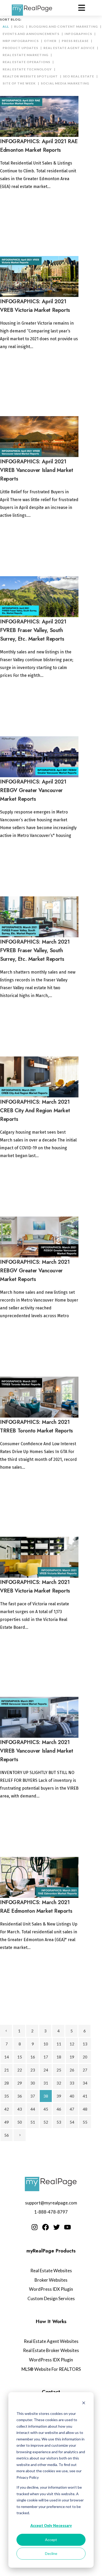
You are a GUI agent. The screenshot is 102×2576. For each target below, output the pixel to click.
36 (20, 2096)
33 (72, 2083)
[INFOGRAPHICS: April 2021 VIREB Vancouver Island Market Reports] (39, 437)
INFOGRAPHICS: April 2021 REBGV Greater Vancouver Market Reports (33, 790)
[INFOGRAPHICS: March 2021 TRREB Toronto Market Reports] (39, 1397)
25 (59, 2070)
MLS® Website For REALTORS (51, 2369)
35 (7, 2096)
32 (59, 2083)
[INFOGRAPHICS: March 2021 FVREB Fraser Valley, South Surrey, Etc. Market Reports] (39, 917)
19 (72, 2057)
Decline (51, 2553)
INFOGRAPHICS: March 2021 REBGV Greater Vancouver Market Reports (35, 1271)
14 (7, 2057)
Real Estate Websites (51, 2271)
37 (33, 2096)
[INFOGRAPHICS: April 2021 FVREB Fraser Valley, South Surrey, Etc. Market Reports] (39, 597)
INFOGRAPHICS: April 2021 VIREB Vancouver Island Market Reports (36, 470)
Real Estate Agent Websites (51, 2341)
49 (7, 2122)
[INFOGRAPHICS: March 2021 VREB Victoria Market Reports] (39, 1557)
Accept (51, 2540)
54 (72, 2122)
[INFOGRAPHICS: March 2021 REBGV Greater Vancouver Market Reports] (39, 1237)
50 (20, 2122)
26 (72, 2070)
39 (59, 2096)
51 (33, 2122)
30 (33, 2083)
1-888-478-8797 (51, 2212)
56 (7, 2135)
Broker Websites (51, 2280)
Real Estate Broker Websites (51, 2350)
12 (72, 2044)
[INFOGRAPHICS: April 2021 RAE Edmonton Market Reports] (39, 116)
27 (85, 2070)
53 (59, 2122)
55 (85, 2122)
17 (46, 2057)
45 (46, 2109)
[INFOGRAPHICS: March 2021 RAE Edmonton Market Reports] (39, 1877)
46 (59, 2109)
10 (46, 2044)
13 (85, 2044)
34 (85, 2083)
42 (7, 2109)
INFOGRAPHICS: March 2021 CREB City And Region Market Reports (35, 1111)
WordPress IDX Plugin (51, 2289)
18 (59, 2057)
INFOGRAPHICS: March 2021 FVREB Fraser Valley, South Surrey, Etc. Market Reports (35, 950)
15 (20, 2057)
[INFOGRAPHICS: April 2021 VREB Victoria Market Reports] (39, 277)
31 (46, 2083)
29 (20, 2083)
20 (85, 2057)
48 (85, 2109)
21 (7, 2070)
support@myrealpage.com (51, 2203)
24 (46, 2070)
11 (59, 2044)
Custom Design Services (51, 2298)
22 (20, 2070)
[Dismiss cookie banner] (84, 2404)
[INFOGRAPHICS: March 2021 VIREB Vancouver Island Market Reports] (39, 1717)
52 (46, 2122)
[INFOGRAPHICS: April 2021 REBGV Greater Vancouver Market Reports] (39, 757)
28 (7, 2083)
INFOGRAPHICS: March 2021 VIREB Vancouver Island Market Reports (36, 1751)
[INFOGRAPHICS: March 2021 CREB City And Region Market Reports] (39, 1077)
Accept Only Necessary (51, 2526)
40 (72, 2096)
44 (33, 2109)
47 (72, 2109)
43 (20, 2109)
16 (33, 2057)
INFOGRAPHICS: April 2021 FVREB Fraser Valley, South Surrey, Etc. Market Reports (33, 630)
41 (85, 2096)
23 (33, 2070)
